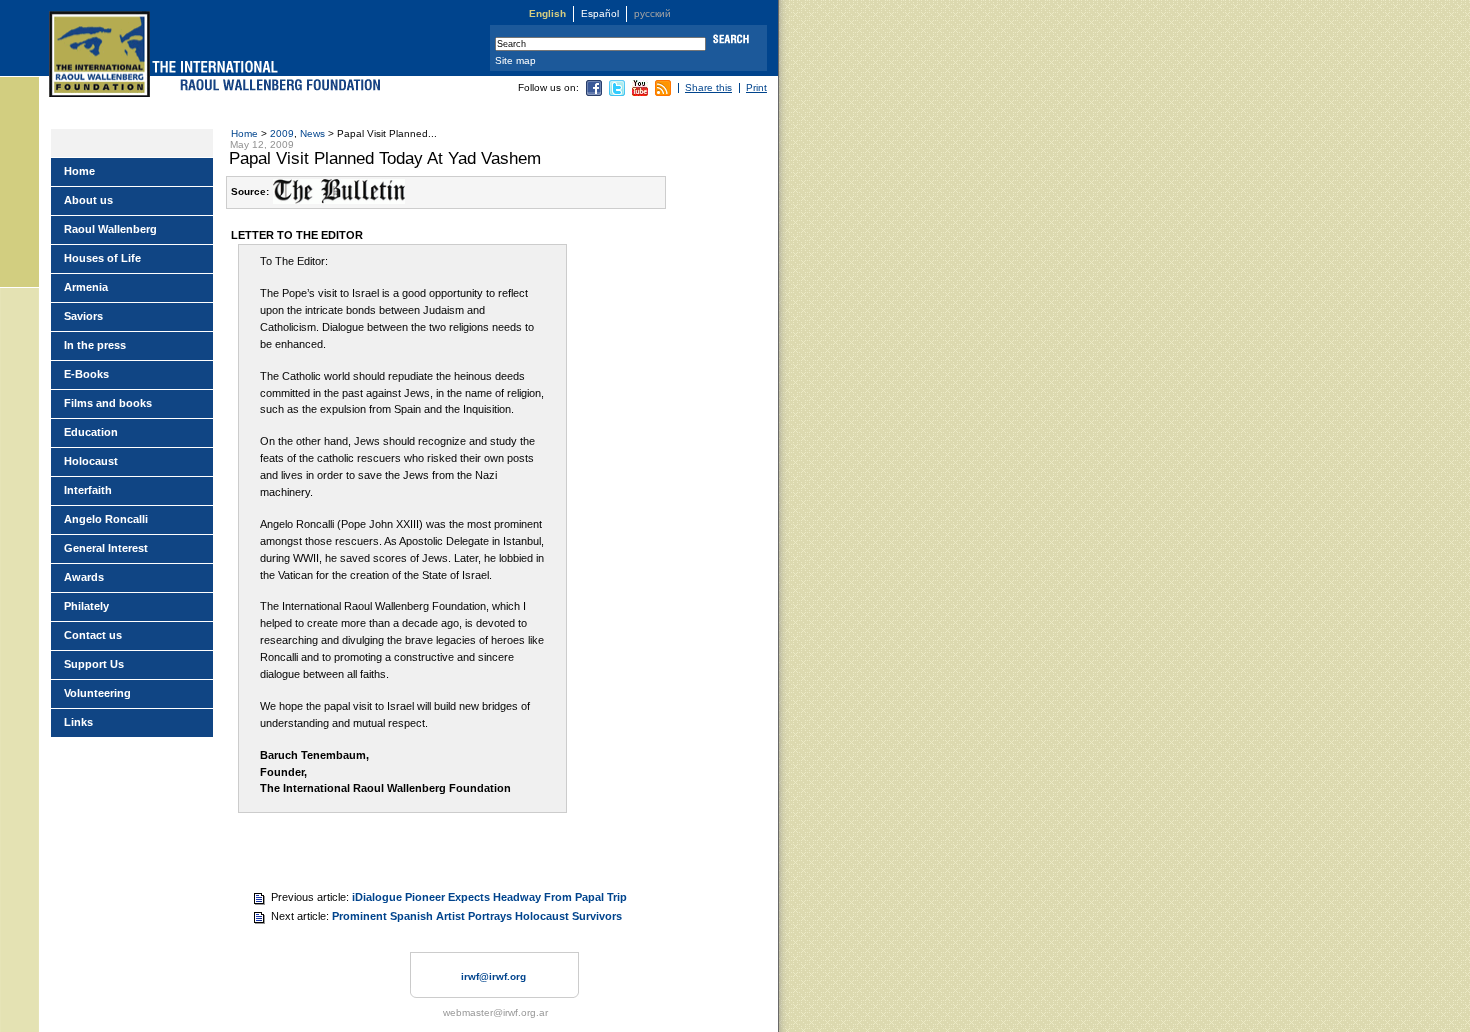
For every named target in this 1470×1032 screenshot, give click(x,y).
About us (88, 200)
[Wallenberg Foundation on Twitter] (617, 92)
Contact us (93, 635)
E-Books (86, 374)
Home (244, 133)
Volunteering (97, 693)
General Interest (106, 548)
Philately (86, 606)
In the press (95, 345)
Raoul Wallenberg (110, 229)
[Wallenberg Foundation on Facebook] (594, 92)
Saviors (83, 316)
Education (91, 432)
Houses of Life (102, 258)
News (312, 133)
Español (600, 13)
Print (756, 87)
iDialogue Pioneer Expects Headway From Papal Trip (489, 897)
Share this (708, 87)
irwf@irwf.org (493, 976)
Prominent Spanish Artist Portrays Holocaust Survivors (477, 916)
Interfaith (88, 490)
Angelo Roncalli (106, 519)
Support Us (94, 664)
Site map (515, 60)
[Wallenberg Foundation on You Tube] (640, 92)
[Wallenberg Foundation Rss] (663, 92)
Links (78, 722)
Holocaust (91, 461)
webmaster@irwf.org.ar (495, 1012)
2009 (282, 133)
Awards (84, 577)
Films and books (108, 403)
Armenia (86, 287)
